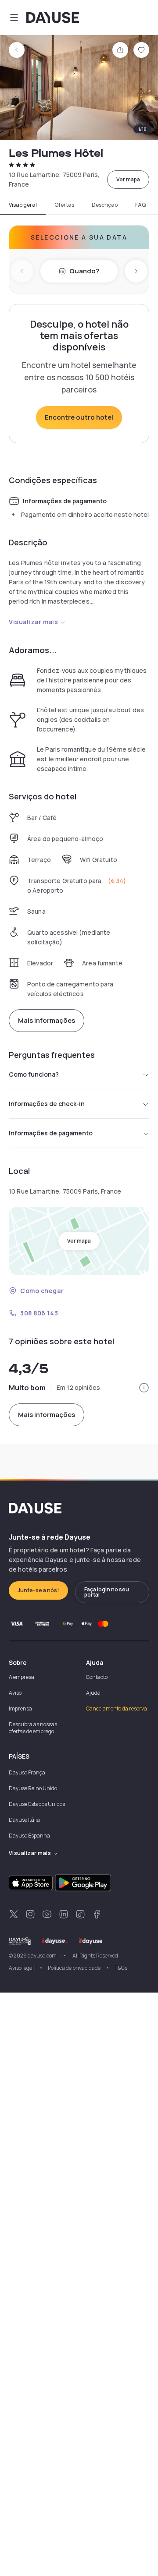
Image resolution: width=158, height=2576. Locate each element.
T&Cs (121, 1968)
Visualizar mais (33, 622)
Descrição (105, 205)
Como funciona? (34, 1074)
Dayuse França (27, 1772)
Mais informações (47, 1020)
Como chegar (42, 1291)
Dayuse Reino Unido (33, 1788)
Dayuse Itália (24, 1820)
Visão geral (23, 205)
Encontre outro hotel (79, 417)
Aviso (15, 1693)
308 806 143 (39, 1313)
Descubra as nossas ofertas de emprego (33, 1728)
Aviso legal (21, 1968)
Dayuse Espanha (29, 1836)
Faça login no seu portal (107, 1592)
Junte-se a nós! (38, 1590)
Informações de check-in (47, 1104)
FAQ (140, 205)
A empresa (22, 1677)
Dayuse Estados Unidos (37, 1804)
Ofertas (64, 205)
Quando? (84, 271)
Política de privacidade (74, 1968)
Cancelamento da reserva (117, 1708)
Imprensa (20, 1708)
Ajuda (93, 1693)
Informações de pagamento (51, 1133)
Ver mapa (128, 179)
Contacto (97, 1677)
